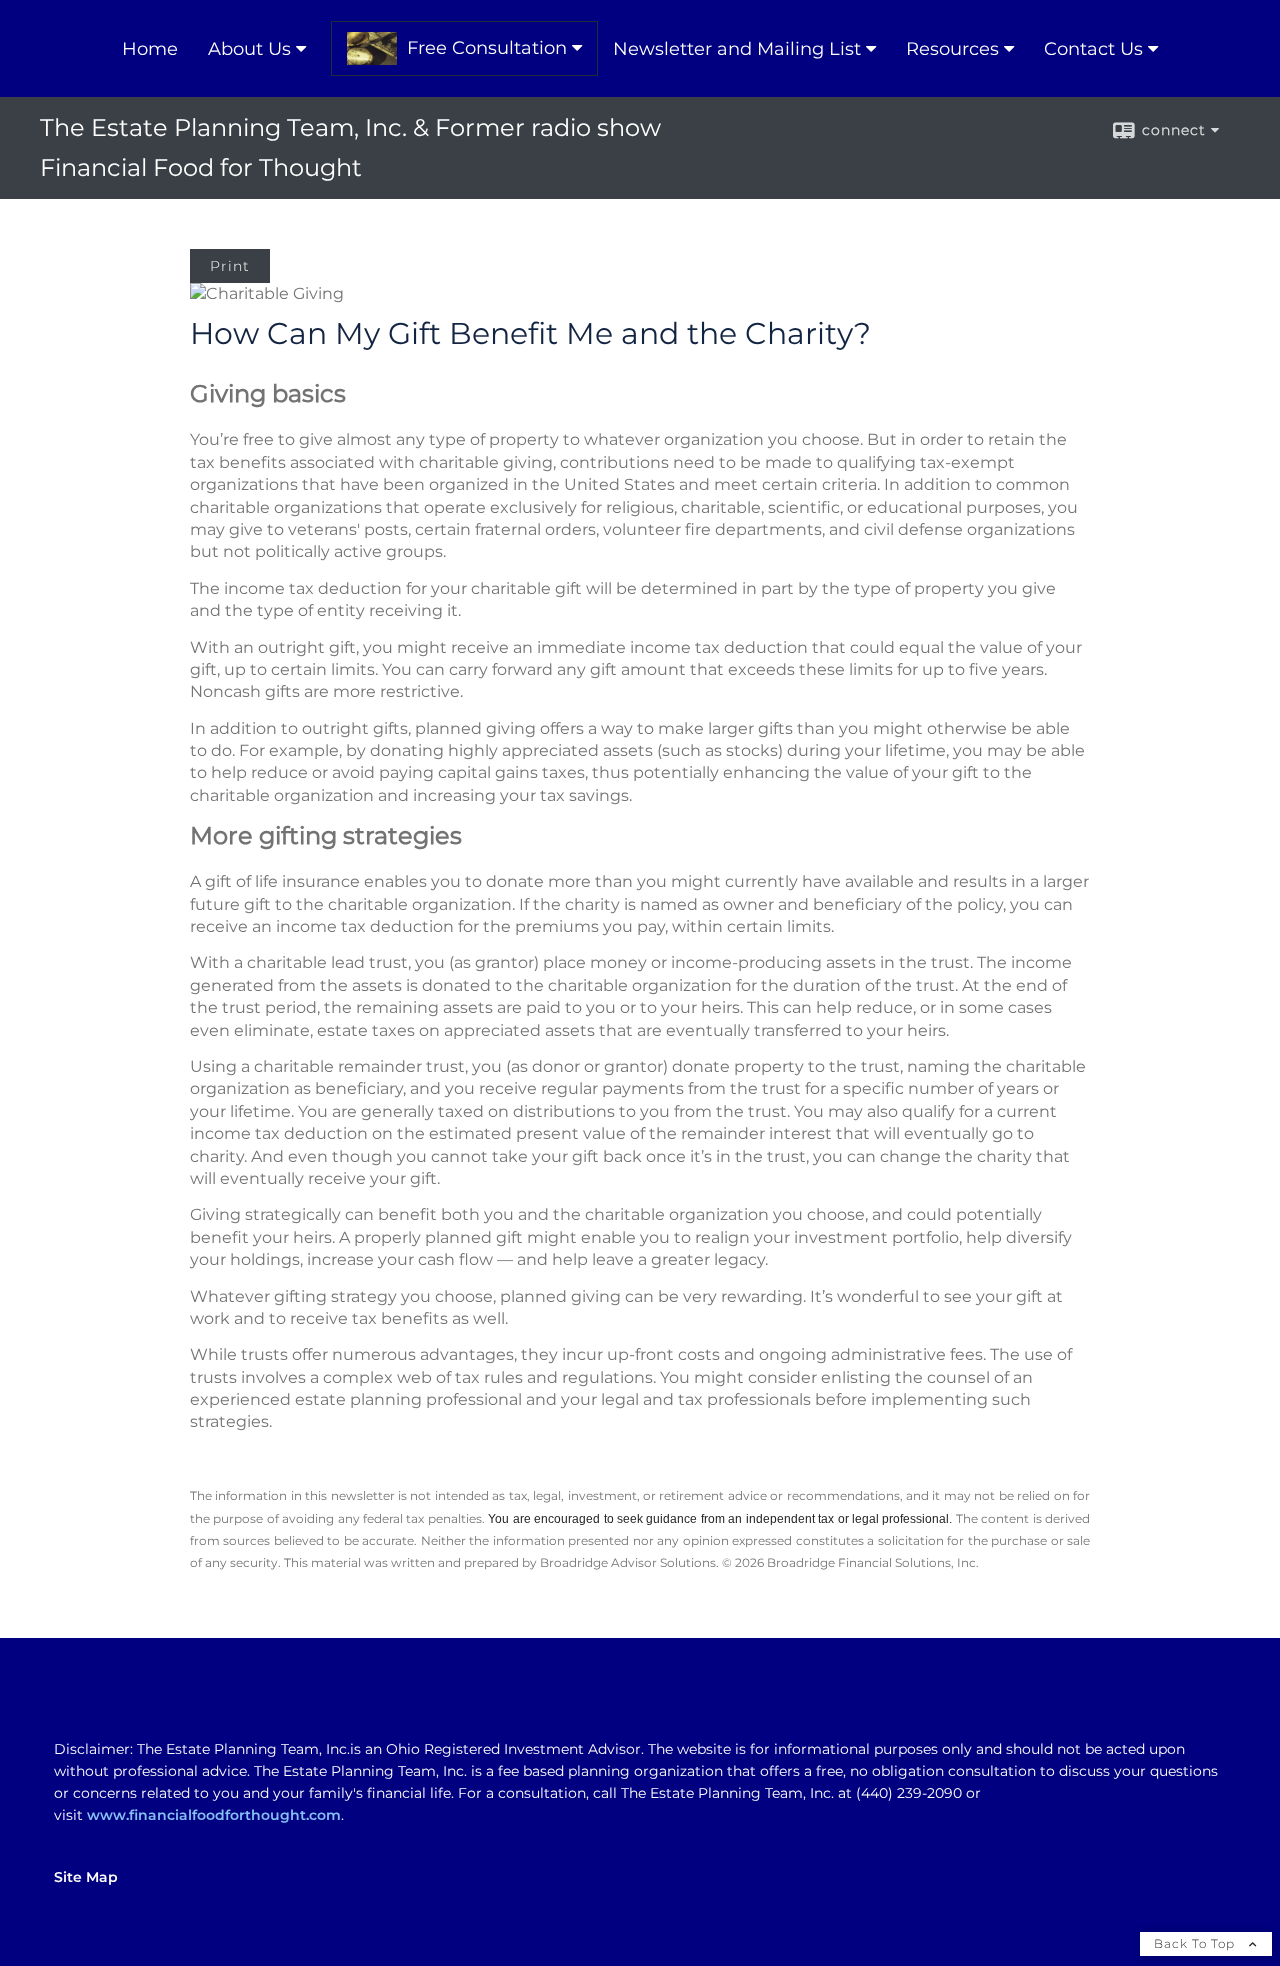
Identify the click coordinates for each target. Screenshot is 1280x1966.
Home (150, 49)
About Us (249, 49)
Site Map (86, 1877)
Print (230, 266)
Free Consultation (487, 48)
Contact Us (1093, 49)
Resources (952, 49)
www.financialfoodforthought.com (214, 1815)
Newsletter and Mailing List (737, 49)
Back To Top (1196, 1943)
